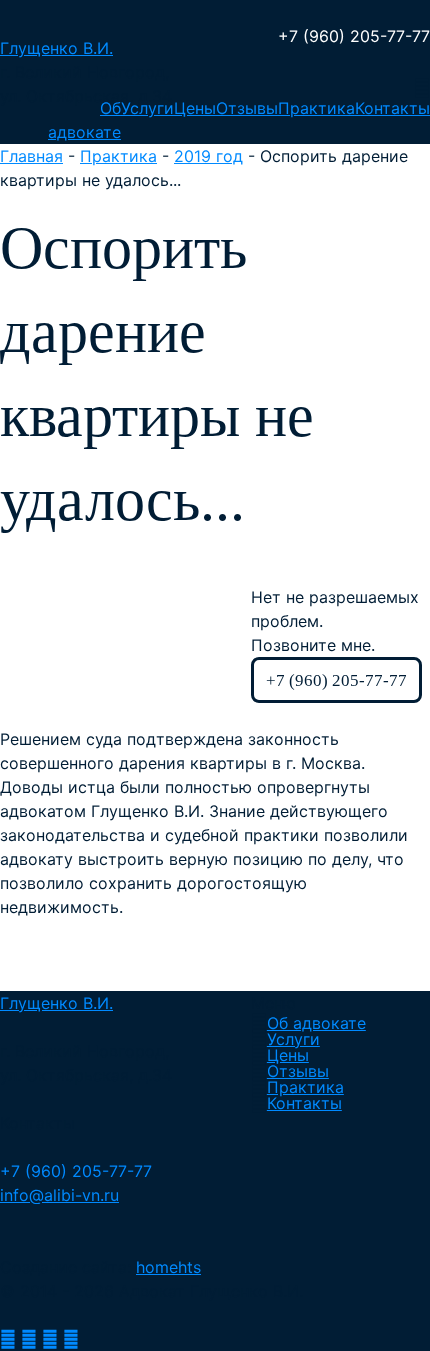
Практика (316, 108)
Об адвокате (316, 1023)
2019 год (208, 156)
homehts (168, 1267)
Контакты (392, 108)
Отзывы (247, 108)
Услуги (147, 108)
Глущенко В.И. (56, 48)
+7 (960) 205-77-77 (354, 36)
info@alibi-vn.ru (59, 1195)
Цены (195, 108)
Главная (31, 156)
